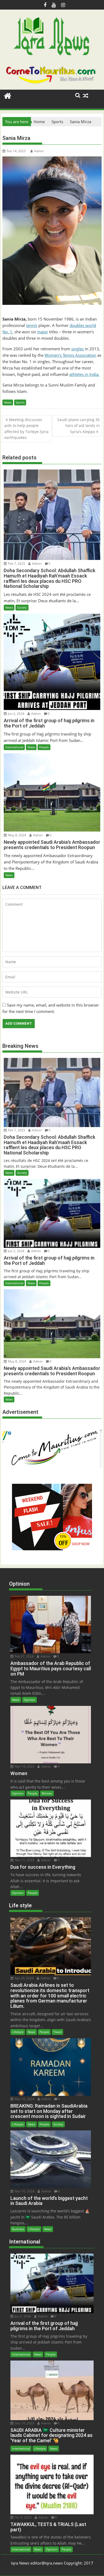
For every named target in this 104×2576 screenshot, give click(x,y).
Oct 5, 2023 (23, 2517)
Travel (57, 2032)
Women (47, 1793)
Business (18, 2229)
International (14, 747)
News (8, 402)
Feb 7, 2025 (16, 564)
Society (22, 607)
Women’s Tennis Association (70, 355)
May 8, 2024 (17, 835)
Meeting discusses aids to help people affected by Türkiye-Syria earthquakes (26, 429)
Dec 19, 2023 (24, 2423)
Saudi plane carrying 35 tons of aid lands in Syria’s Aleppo (79, 426)
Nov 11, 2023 (24, 1860)
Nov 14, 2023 (24, 1766)
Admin (39, 151)
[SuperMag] (8, 95)
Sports (20, 402)
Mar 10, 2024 (24, 2099)
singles (77, 349)
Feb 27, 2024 (24, 1656)
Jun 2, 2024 (16, 714)
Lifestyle (18, 2032)
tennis (32, 325)
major (43, 332)
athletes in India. (84, 374)
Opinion (29, 1700)
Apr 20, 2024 (24, 1978)
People (44, 747)
